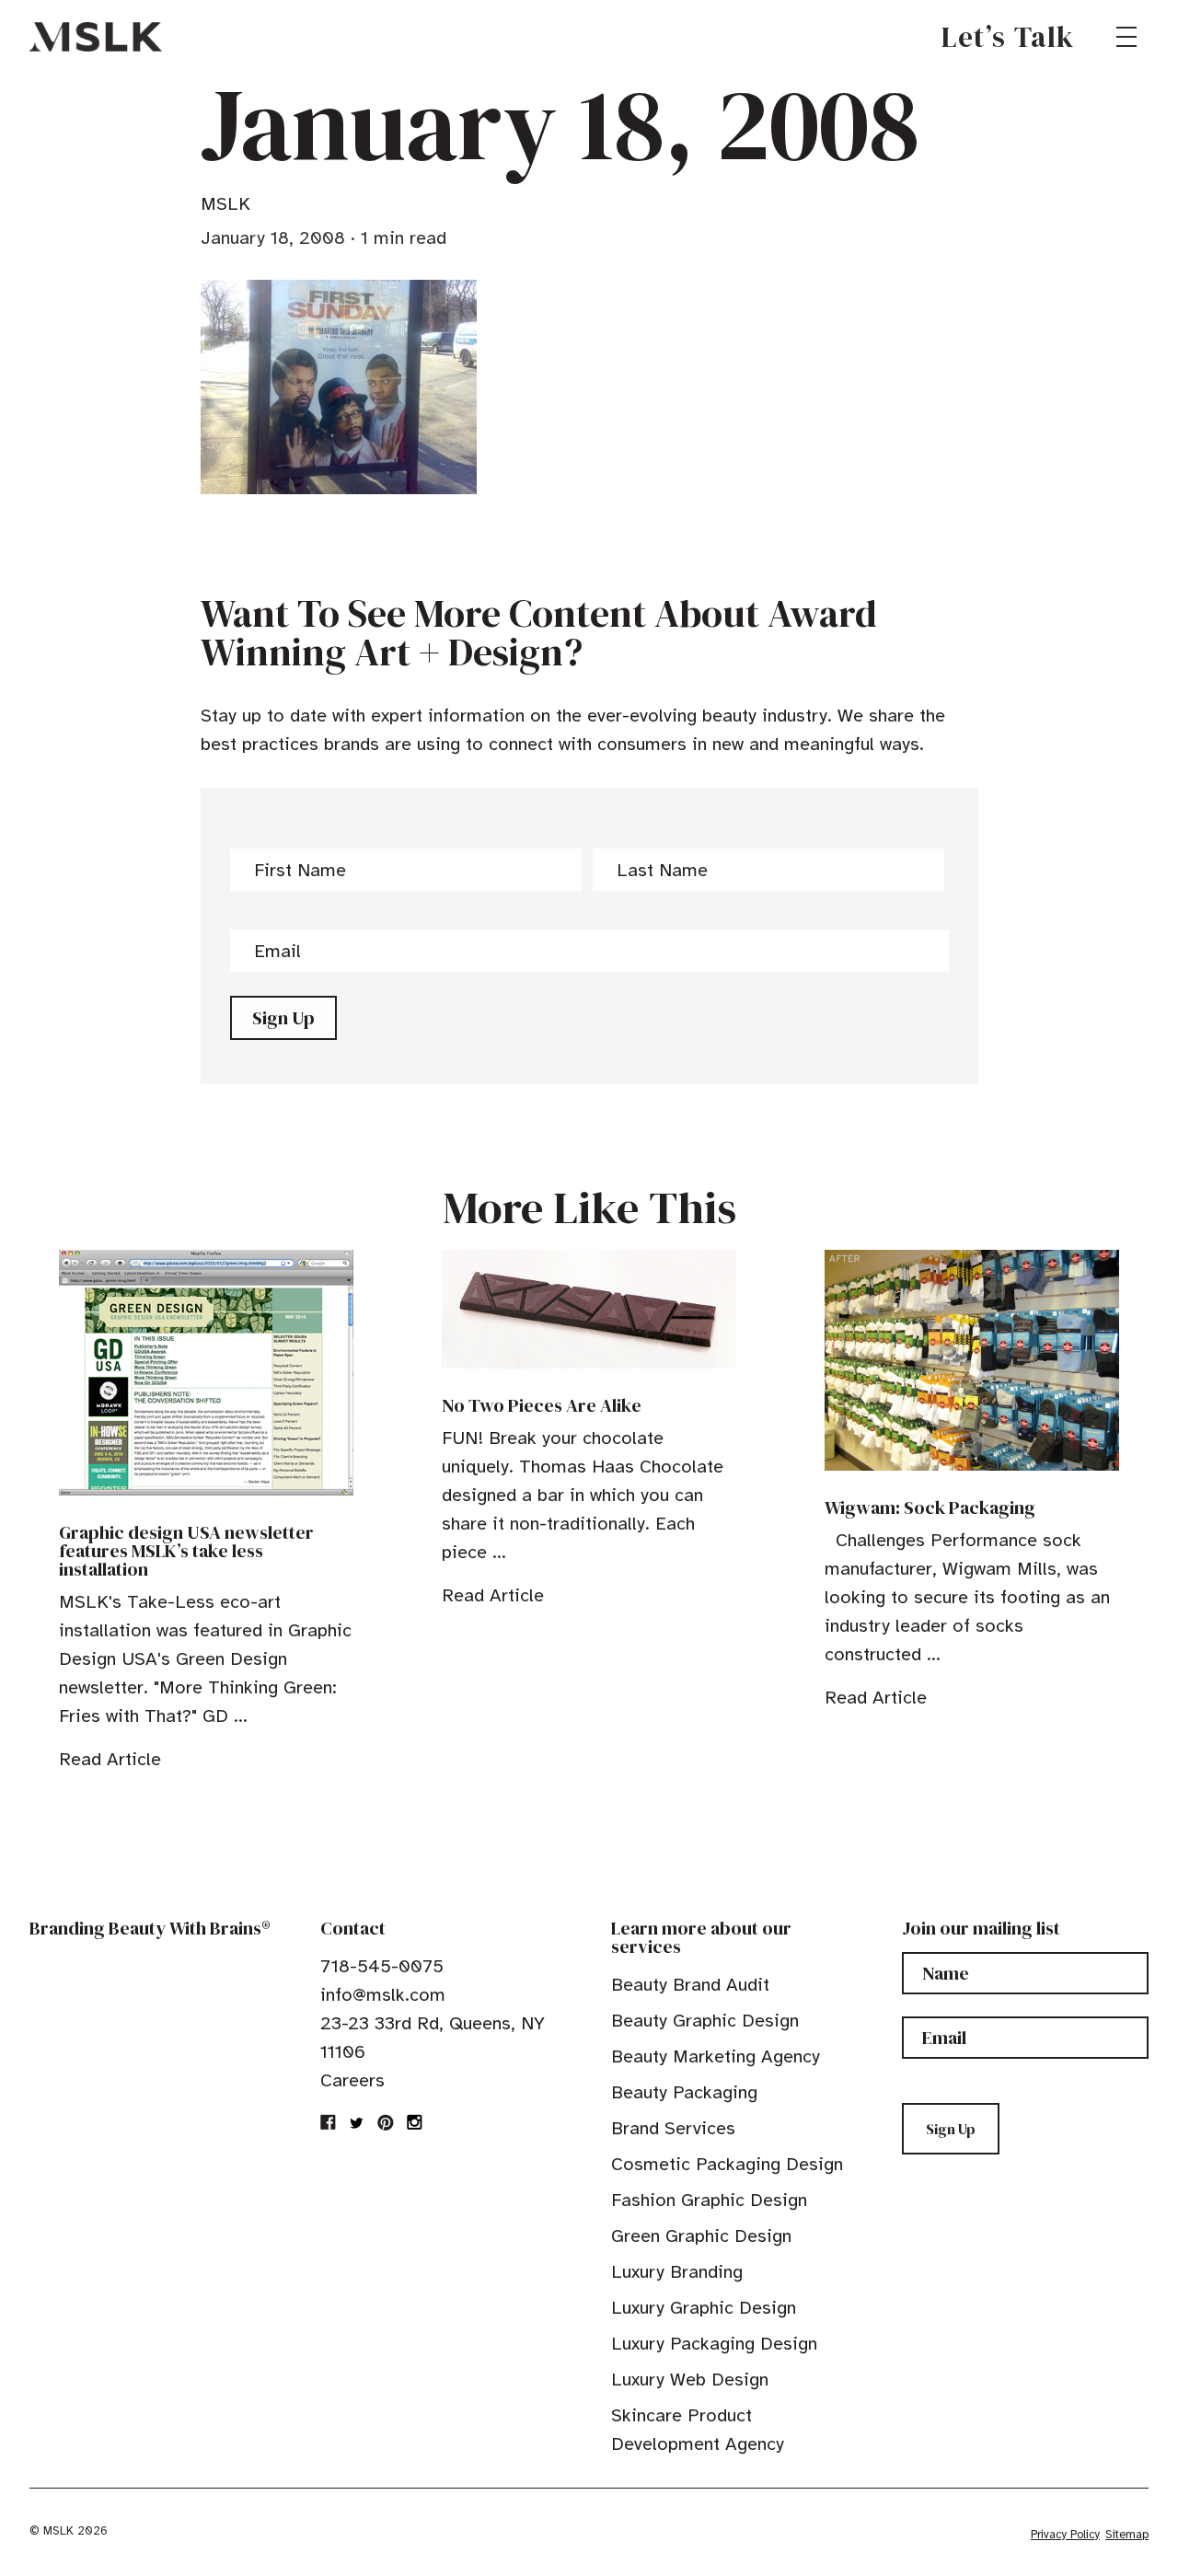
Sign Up (283, 1018)
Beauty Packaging (684, 2092)
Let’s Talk (1008, 37)
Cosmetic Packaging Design (727, 2164)
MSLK (96, 37)
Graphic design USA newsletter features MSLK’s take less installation (186, 1551)
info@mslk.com (383, 1995)
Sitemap (1127, 2535)
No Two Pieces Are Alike (542, 1405)
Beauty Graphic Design (705, 2021)
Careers (352, 2080)
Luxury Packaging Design (714, 2344)
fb (329, 2122)
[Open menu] (1126, 37)
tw (357, 2122)
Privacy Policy (1065, 2535)
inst (414, 2122)
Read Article (110, 1759)
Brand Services (673, 2128)
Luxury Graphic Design (704, 2308)
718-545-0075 (382, 1966)
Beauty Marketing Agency (716, 2056)
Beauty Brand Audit (690, 1985)
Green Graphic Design (701, 2236)
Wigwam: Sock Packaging (930, 1507)
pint (386, 2122)
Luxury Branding (677, 2272)
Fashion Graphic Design (709, 2200)
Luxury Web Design (690, 2380)
